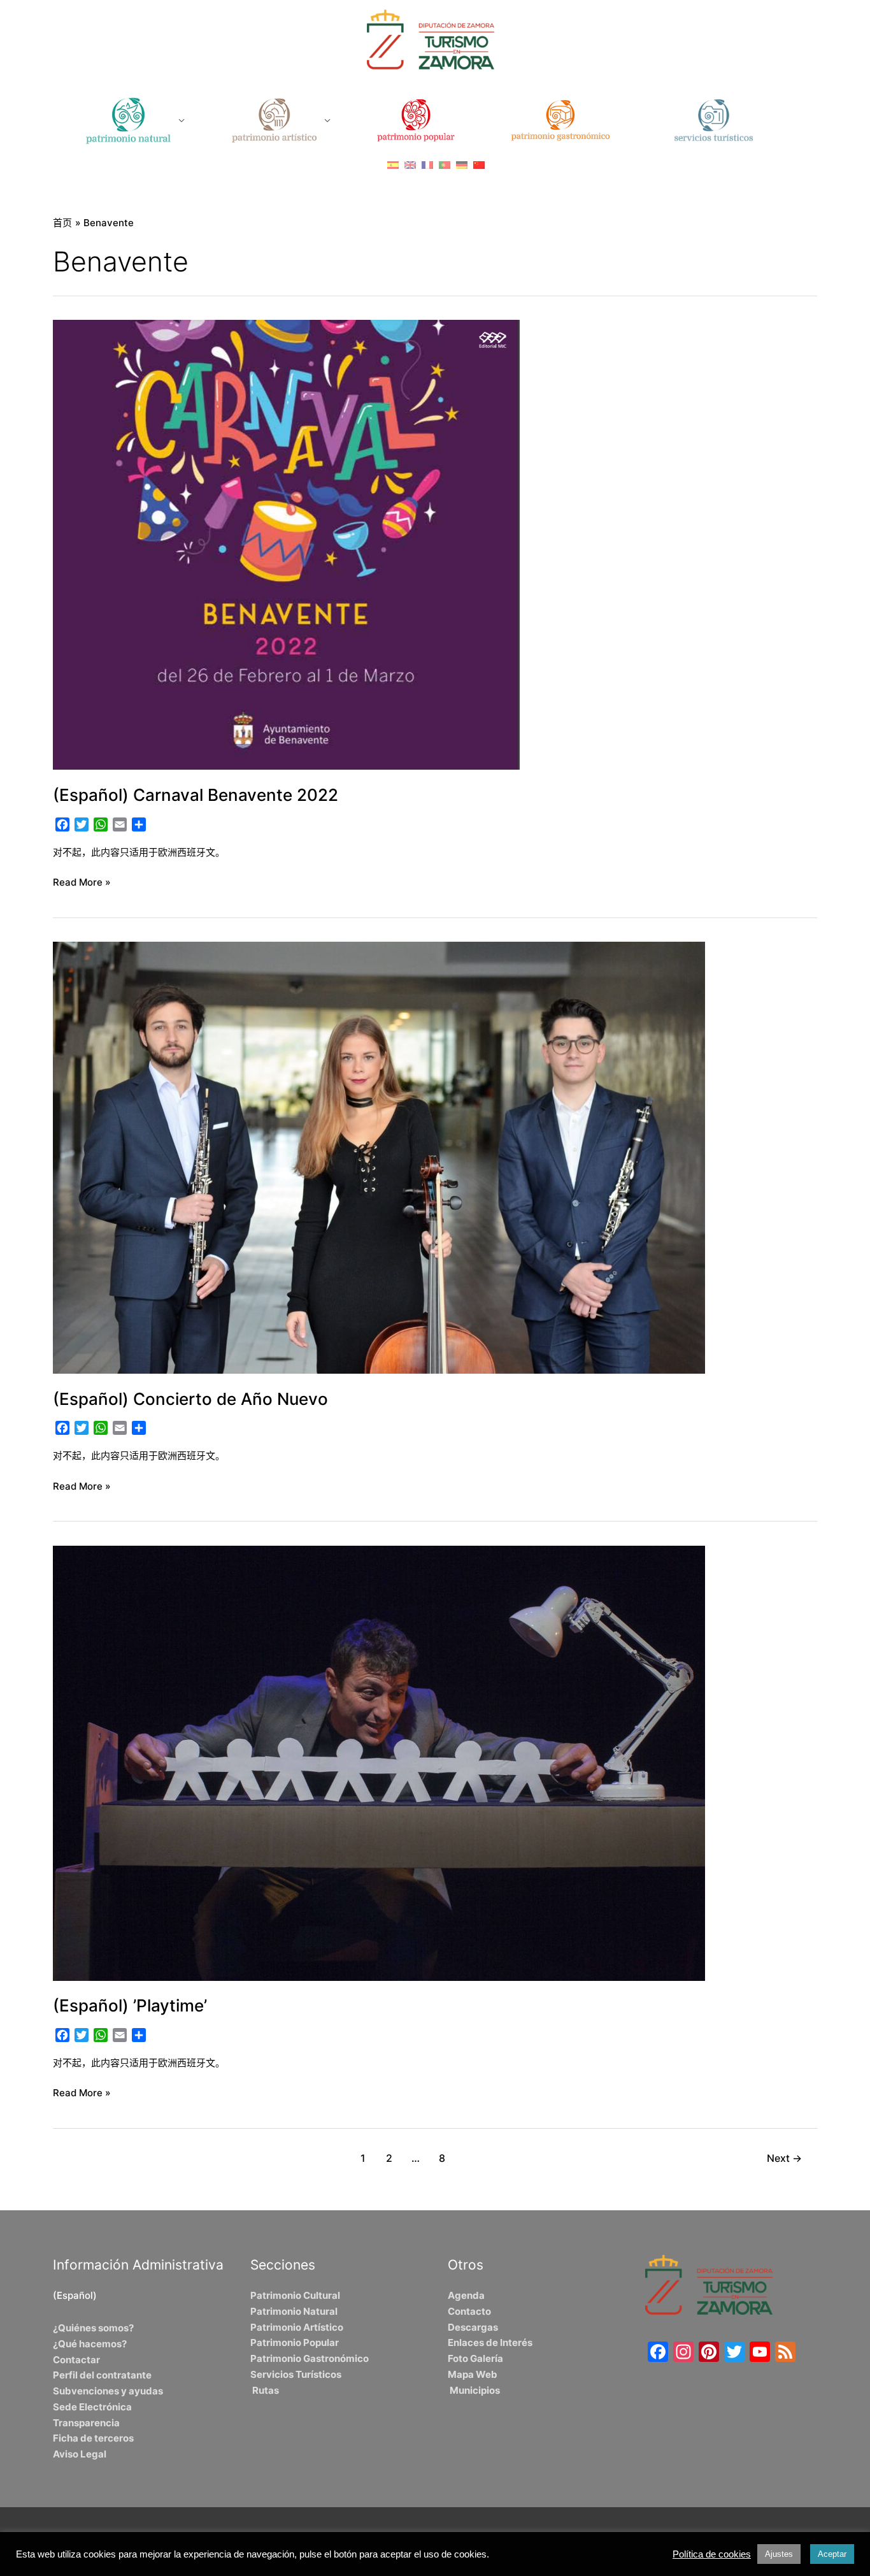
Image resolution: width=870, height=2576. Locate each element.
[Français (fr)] (427, 165)
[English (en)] (410, 165)
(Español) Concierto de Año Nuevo (190, 1399)
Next (784, 2158)
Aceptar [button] (832, 2554)
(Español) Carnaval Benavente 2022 (196, 795)
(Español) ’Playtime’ (130, 2005)
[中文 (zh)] (479, 165)
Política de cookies (712, 2554)
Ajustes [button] (779, 2554)
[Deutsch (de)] (462, 165)
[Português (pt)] (445, 165)
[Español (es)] (393, 165)
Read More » (82, 881)
